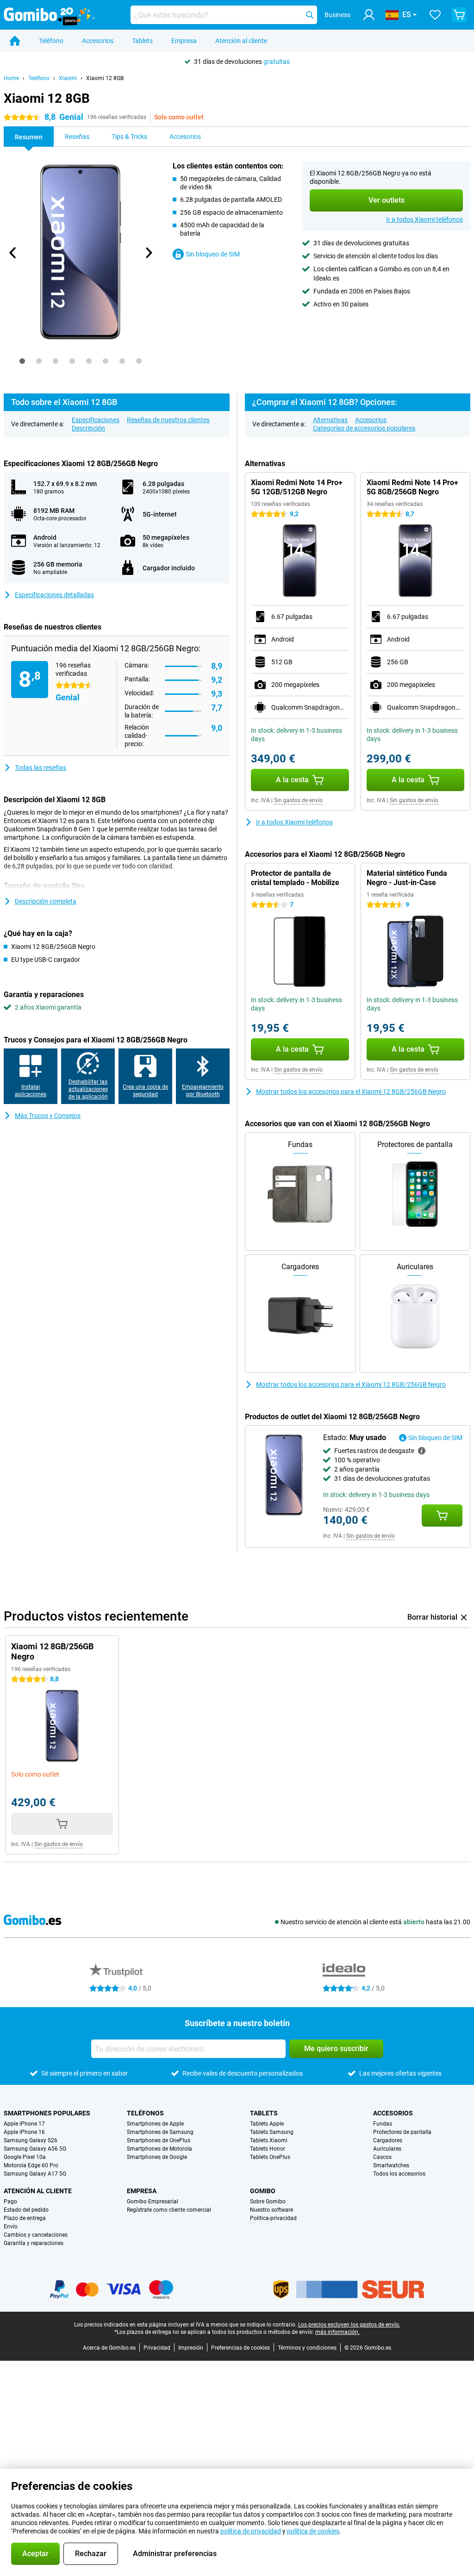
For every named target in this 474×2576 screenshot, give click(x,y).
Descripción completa (46, 901)
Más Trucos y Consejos (48, 1116)
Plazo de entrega (25, 2218)
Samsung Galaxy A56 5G (35, 2149)
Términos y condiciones (307, 2348)
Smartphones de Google (157, 2157)
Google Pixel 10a (25, 2157)
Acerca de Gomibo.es (109, 2348)
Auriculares (387, 2149)
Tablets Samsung (272, 2132)
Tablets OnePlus (270, 2157)
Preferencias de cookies (240, 2348)
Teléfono (51, 41)
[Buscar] (310, 15)
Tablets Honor (268, 2149)
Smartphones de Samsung (160, 2132)
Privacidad (157, 2348)
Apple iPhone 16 (24, 2132)
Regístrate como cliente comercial (169, 2210)
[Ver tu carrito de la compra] (459, 15)
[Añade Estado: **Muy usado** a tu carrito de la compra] (442, 1516)
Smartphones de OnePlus (159, 2140)
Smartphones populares (47, 2113)
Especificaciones (96, 420)
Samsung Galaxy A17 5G (35, 2174)
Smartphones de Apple (155, 2124)
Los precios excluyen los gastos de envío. (349, 2325)
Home (11, 78)
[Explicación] (422, 1451)
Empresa (184, 41)
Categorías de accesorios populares (364, 428)
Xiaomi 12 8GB (105, 78)
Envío (11, 2227)
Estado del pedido (26, 2210)
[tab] (22, 361)
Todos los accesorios (399, 2174)
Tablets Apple (267, 2124)
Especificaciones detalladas (54, 595)
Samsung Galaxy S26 (31, 2140)
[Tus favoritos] (435, 15)
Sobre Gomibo (268, 2202)
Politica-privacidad (273, 2218)
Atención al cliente (241, 41)
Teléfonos (145, 2113)
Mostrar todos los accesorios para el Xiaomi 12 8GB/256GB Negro (351, 1092)
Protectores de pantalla (402, 2132)
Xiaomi (68, 78)
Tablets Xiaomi (269, 2140)
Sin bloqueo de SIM (213, 254)
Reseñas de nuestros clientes (168, 420)
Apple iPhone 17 (24, 2124)
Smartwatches (391, 2165)
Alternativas (330, 420)
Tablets (142, 41)
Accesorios (98, 41)
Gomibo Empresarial (153, 2202)
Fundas (383, 2124)
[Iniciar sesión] (369, 15)
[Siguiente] (149, 253)
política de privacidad (251, 2531)
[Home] (15, 41)
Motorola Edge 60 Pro (31, 2165)
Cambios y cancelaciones (36, 2235)
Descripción (88, 428)
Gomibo (263, 2191)
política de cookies (313, 2531)
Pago (10, 2202)
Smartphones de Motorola (159, 2149)
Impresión (191, 2348)
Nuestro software (271, 2210)
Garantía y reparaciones (34, 2243)
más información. (337, 2332)
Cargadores (388, 2140)
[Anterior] (13, 253)
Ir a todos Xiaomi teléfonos (424, 219)
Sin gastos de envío (298, 800)
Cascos (382, 2157)
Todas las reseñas (41, 767)
